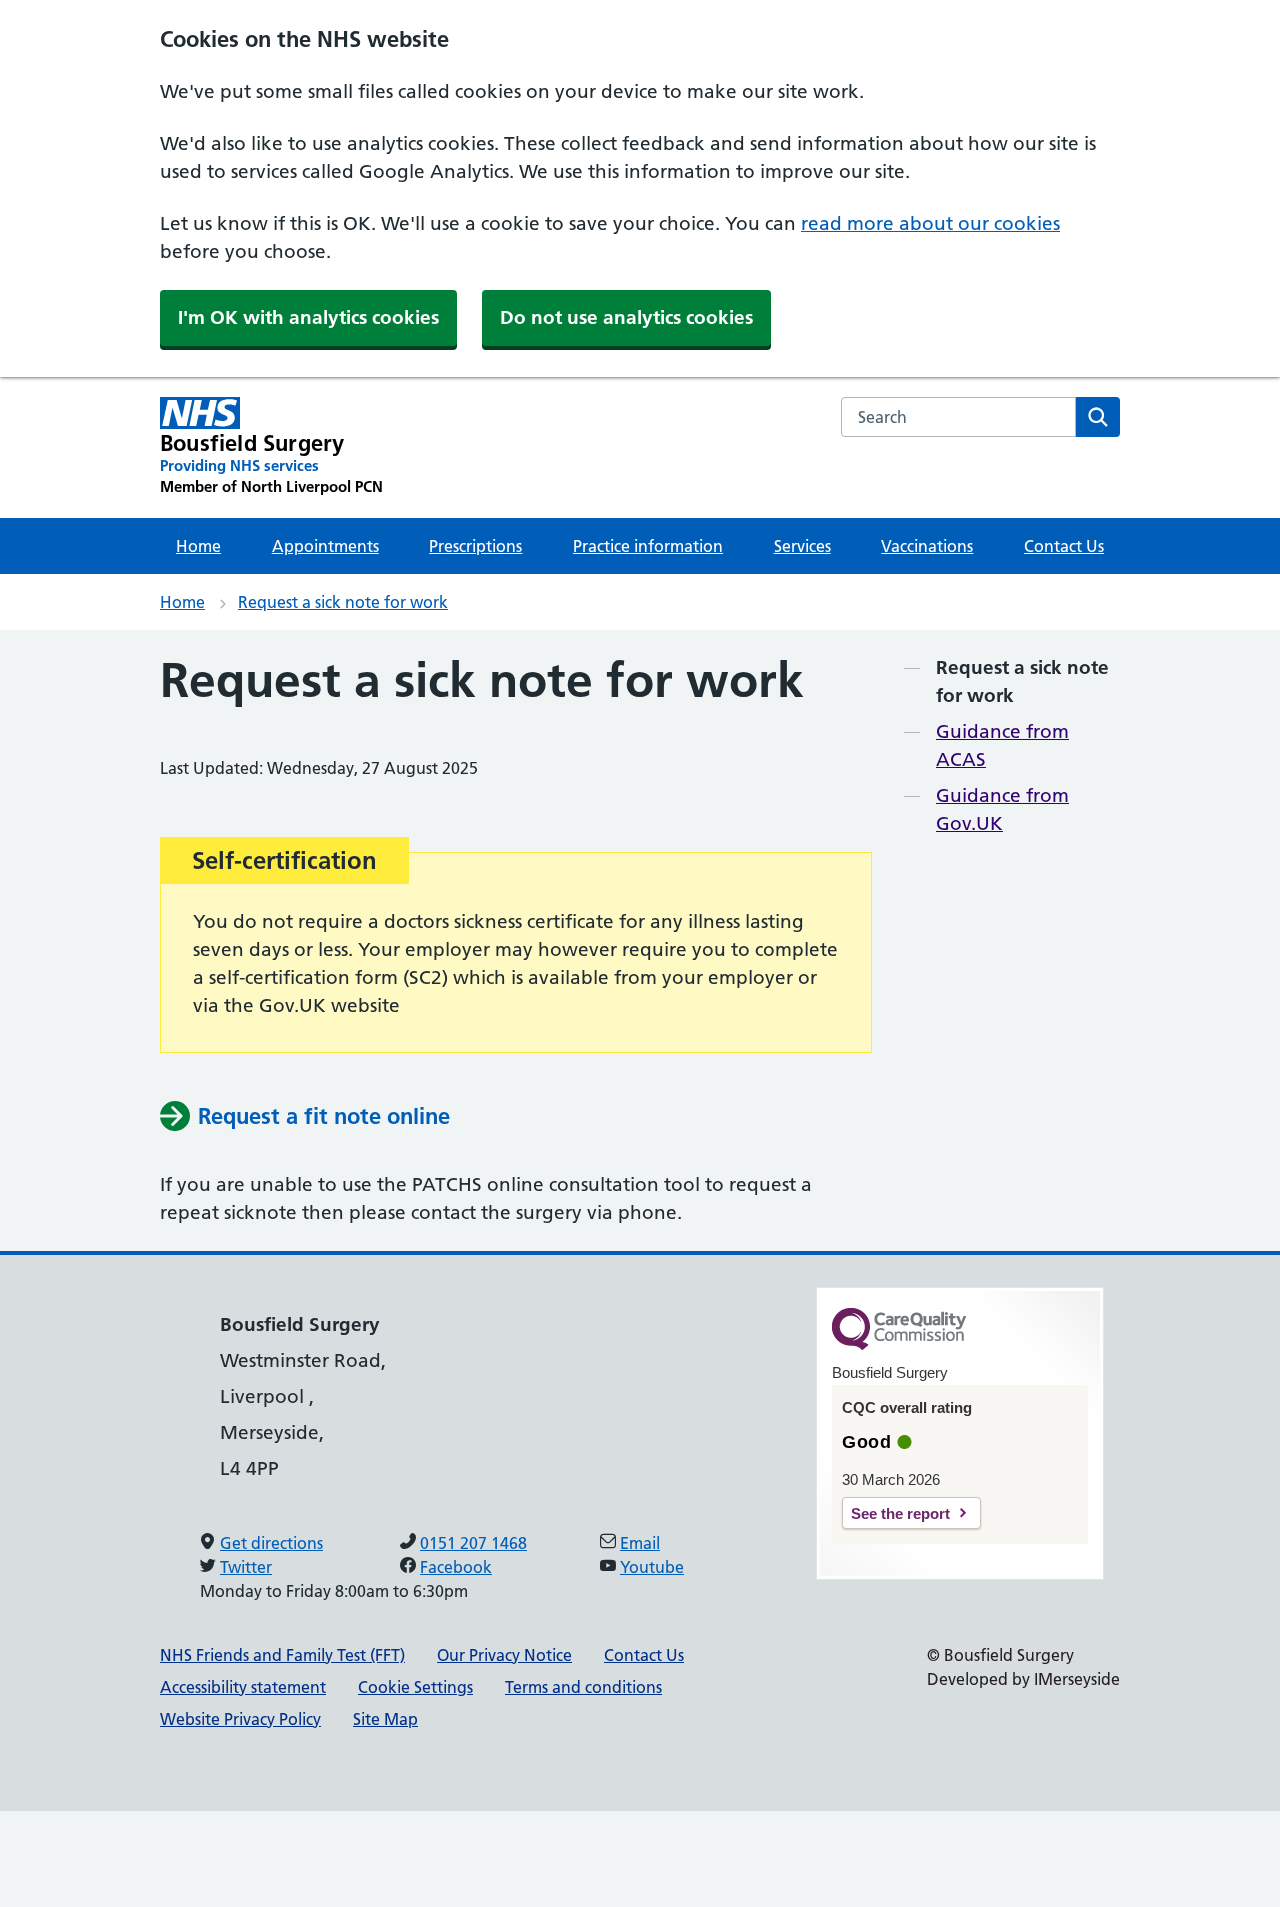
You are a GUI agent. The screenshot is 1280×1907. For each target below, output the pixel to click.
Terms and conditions (583, 1687)
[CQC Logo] (899, 1345)
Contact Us (1064, 546)
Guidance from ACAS (1002, 745)
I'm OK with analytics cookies (308, 317)
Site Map (385, 1719)
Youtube (652, 1567)
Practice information (648, 546)
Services (802, 546)
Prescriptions (475, 546)
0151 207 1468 (473, 1543)
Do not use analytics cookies (626, 317)
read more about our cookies (930, 223)
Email (640, 1543)
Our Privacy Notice (504, 1655)
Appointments (325, 546)
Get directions (271, 1543)
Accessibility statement (243, 1687)
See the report (900, 1513)
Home (198, 546)
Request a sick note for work (343, 602)
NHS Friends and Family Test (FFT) (282, 1655)
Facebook (456, 1567)
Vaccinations (927, 546)
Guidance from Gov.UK (1002, 809)
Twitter (246, 1567)
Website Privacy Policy (240, 1719)
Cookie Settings (415, 1687)
